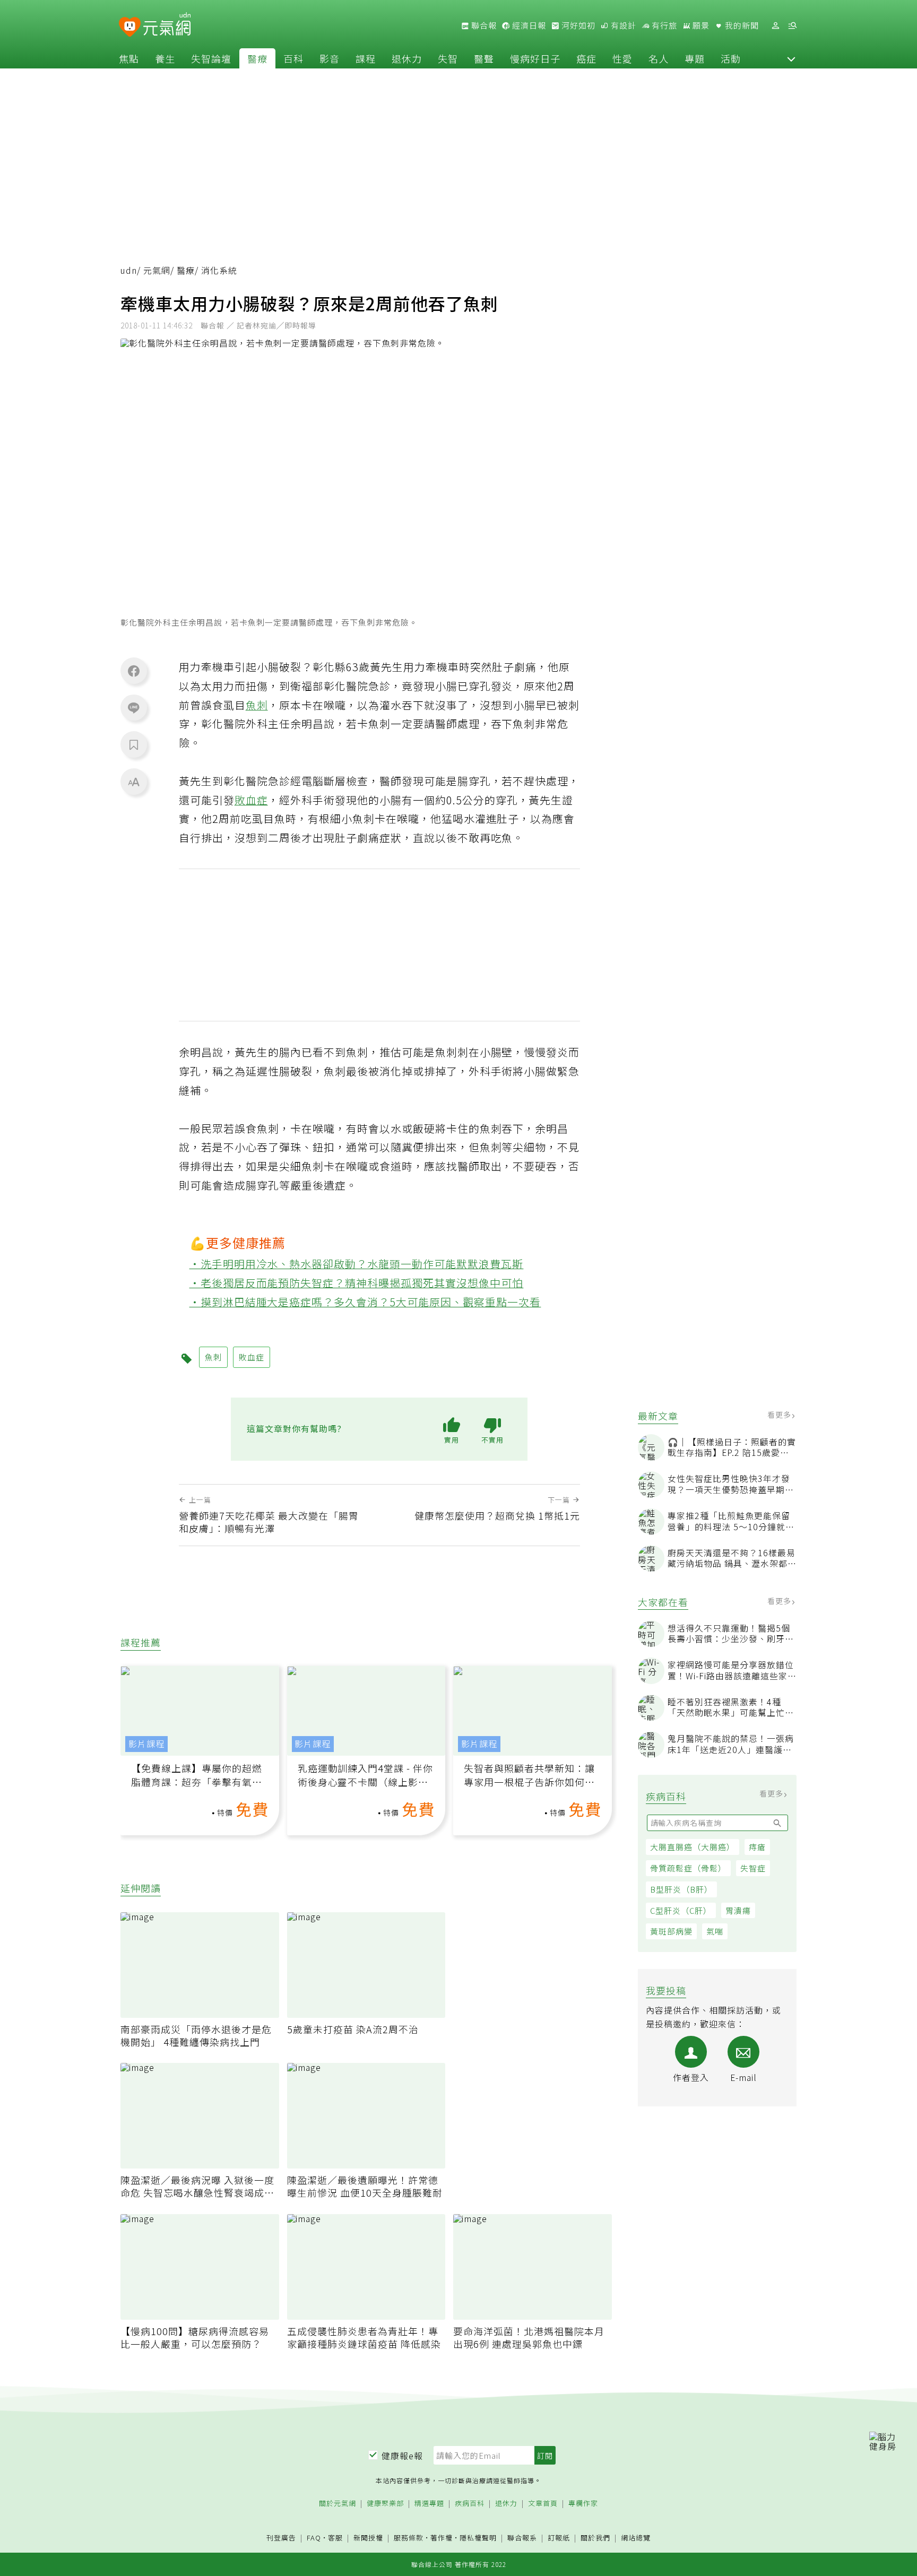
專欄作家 (583, 2504)
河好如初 (577, 25)
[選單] (792, 26)
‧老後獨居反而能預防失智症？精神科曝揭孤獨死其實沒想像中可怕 (357, 1283)
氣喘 (715, 1931)
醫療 (257, 58)
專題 (695, 58)
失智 (448, 58)
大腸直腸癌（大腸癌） (693, 1847)
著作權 (442, 2538)
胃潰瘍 (738, 1910)
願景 (700, 25)
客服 (335, 2538)
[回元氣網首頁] (167, 25)
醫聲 (484, 58)
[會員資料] (775, 26)
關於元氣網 (338, 2504)
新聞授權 (368, 2538)
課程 (366, 58)
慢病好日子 (535, 58)
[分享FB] (134, 671)
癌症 (586, 58)
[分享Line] (134, 707)
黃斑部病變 (671, 1931)
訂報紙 (559, 2538)
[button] (791, 58)
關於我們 (595, 2538)
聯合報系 (522, 2538)
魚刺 (257, 705)
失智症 (753, 1868)
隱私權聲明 (478, 2538)
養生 (165, 58)
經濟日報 (528, 25)
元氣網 (157, 270)
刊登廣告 (281, 2538)
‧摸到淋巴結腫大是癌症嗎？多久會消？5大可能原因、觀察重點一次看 (365, 1302)
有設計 (622, 25)
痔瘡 (757, 1847)
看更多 (780, 1415)
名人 (659, 58)
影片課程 (146, 1744)
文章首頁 (543, 2504)
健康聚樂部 (385, 2504)
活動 (731, 58)
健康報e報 (402, 2456)
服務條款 (409, 2538)
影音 (330, 58)
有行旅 (663, 25)
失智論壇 (211, 58)
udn (129, 270)
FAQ (314, 2538)
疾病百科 (470, 2504)
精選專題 (429, 2504)
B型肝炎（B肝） (681, 1889)
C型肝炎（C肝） (681, 1910)
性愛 (622, 58)
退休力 (407, 58)
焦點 (129, 58)
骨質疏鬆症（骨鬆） (688, 1868)
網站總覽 (636, 2538)
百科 (293, 58)
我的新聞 (741, 25)
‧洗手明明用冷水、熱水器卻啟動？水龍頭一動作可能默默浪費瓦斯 (357, 1264)
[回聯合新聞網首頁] (130, 27)
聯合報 (483, 25)
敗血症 (251, 800)
